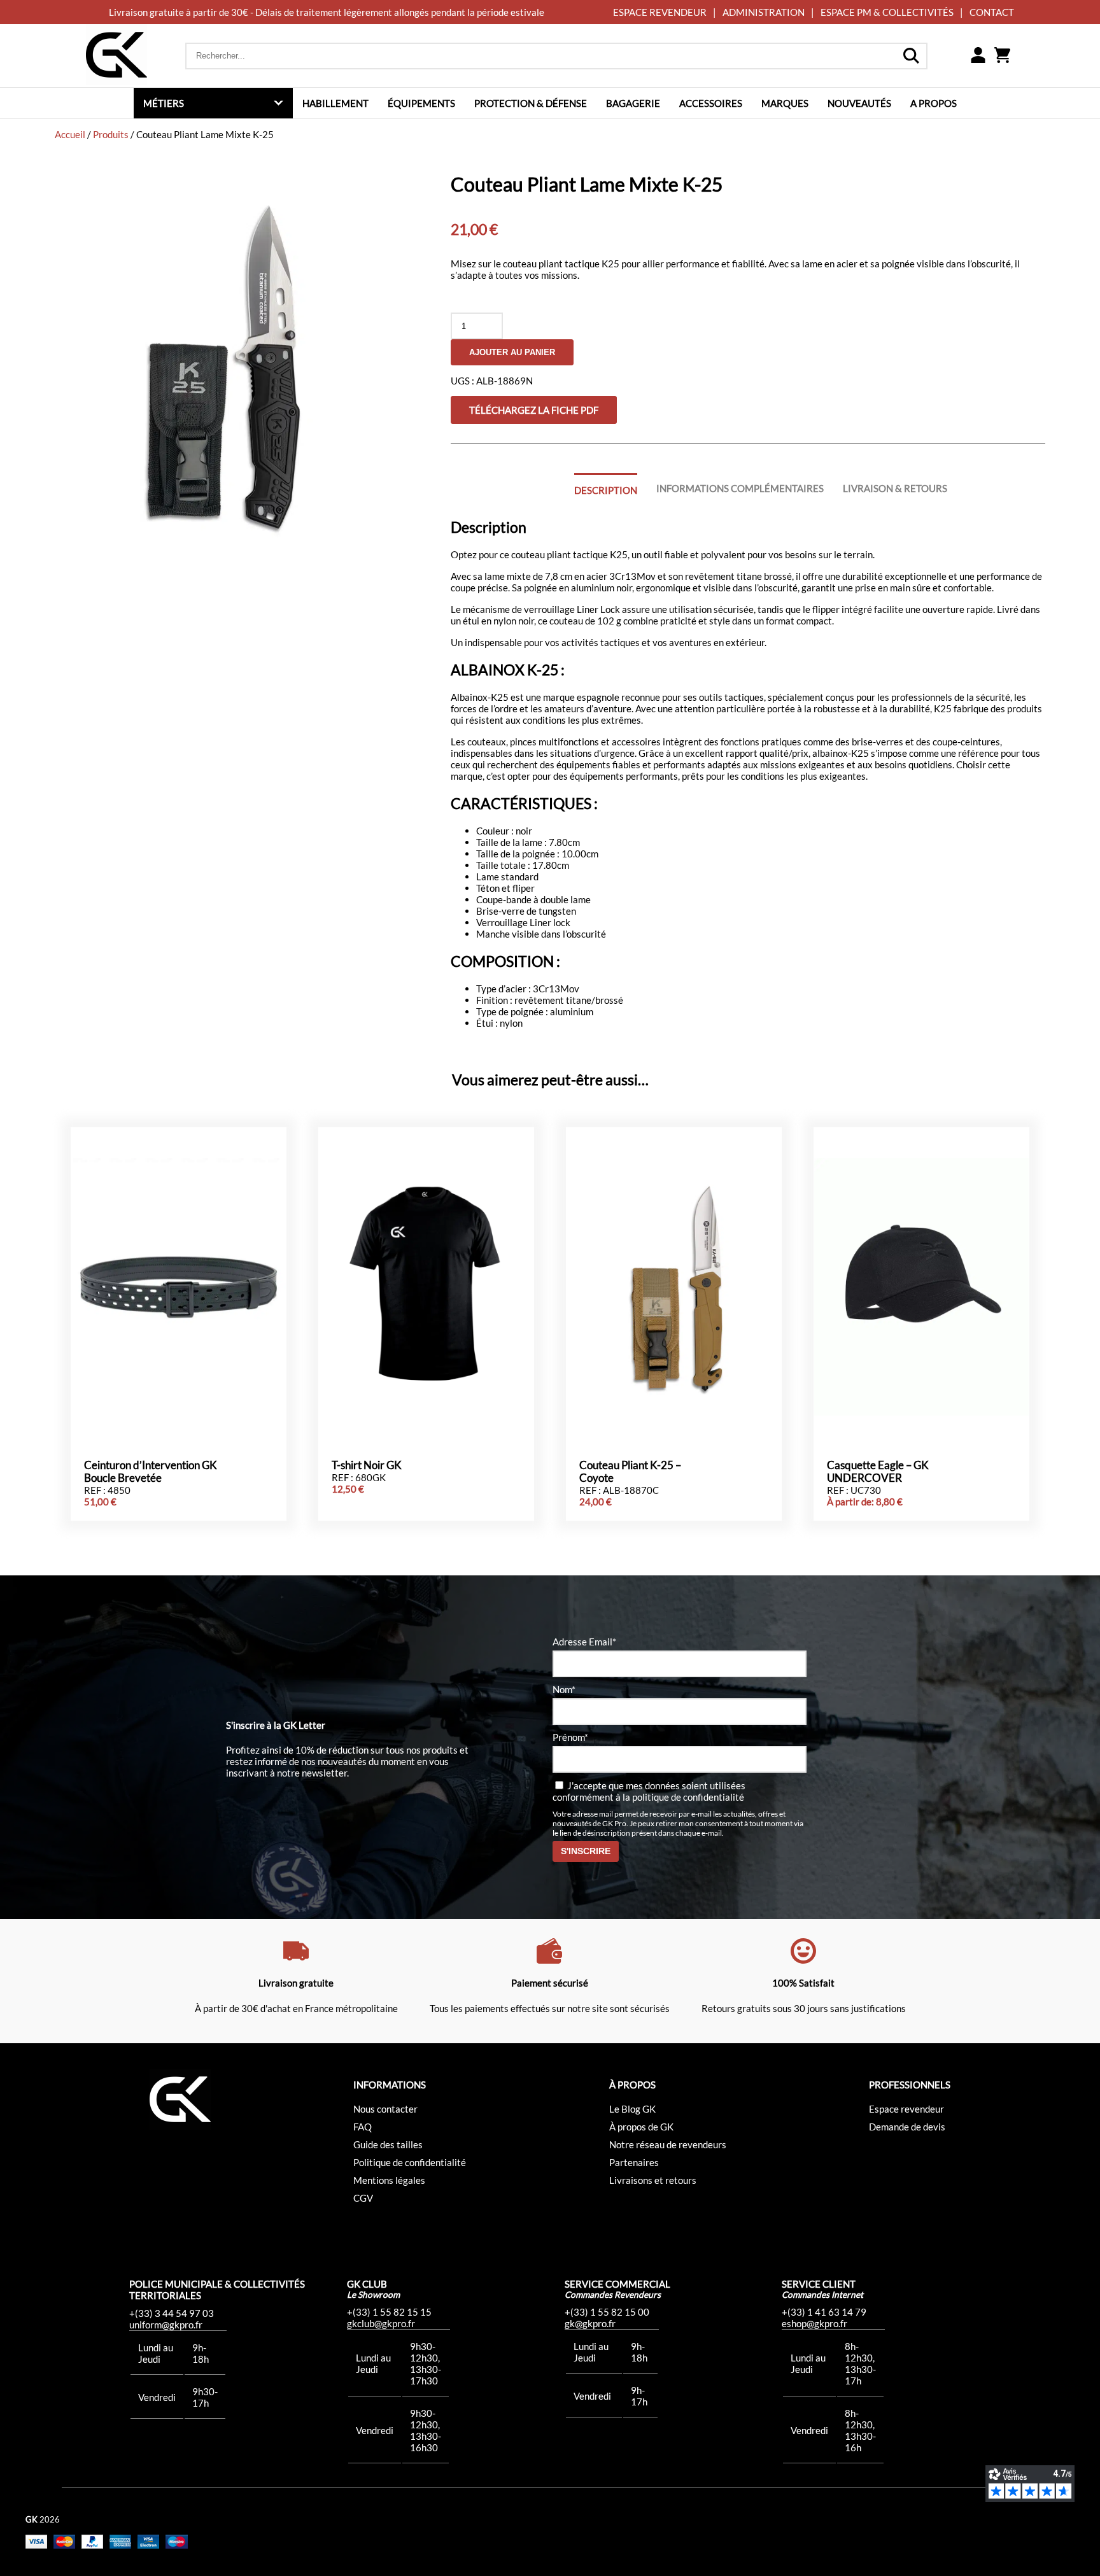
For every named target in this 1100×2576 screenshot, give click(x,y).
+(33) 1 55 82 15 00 (607, 2312)
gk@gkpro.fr (590, 2323)
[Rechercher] (911, 56)
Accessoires (711, 103)
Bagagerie (633, 103)
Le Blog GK (632, 2109)
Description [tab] (606, 490)
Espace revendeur (906, 2109)
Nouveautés (859, 103)
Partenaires (634, 2162)
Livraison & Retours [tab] (895, 488)
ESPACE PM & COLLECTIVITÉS (887, 12)
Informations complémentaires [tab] (740, 488)
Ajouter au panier (512, 352)
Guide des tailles (388, 2144)
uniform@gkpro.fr (166, 2325)
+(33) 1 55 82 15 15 (389, 2312)
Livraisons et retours (653, 2180)
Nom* (564, 1689)
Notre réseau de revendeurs (668, 2144)
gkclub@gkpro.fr (381, 2323)
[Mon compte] (978, 56)
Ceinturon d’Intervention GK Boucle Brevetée (151, 1472)
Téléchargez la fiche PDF (534, 410)
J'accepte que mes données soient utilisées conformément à (649, 1791)
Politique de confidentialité (410, 2162)
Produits (111, 134)
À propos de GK (641, 2127)
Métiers (164, 103)
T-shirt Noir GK (367, 1465)
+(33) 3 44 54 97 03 (172, 2313)
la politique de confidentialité (683, 1797)
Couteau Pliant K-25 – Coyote (630, 1472)
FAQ (363, 2127)
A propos (934, 103)
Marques (785, 103)
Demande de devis (907, 2127)
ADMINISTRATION (764, 12)
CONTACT (992, 12)
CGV (363, 2198)
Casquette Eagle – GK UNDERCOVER (878, 1472)
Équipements (421, 103)
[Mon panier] (1002, 56)
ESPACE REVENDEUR (660, 12)
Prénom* (570, 1737)
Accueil (70, 134)
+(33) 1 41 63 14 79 (824, 2312)
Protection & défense (531, 103)
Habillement (335, 103)
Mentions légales (389, 2180)
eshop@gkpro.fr (814, 2323)
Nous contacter (385, 2109)
